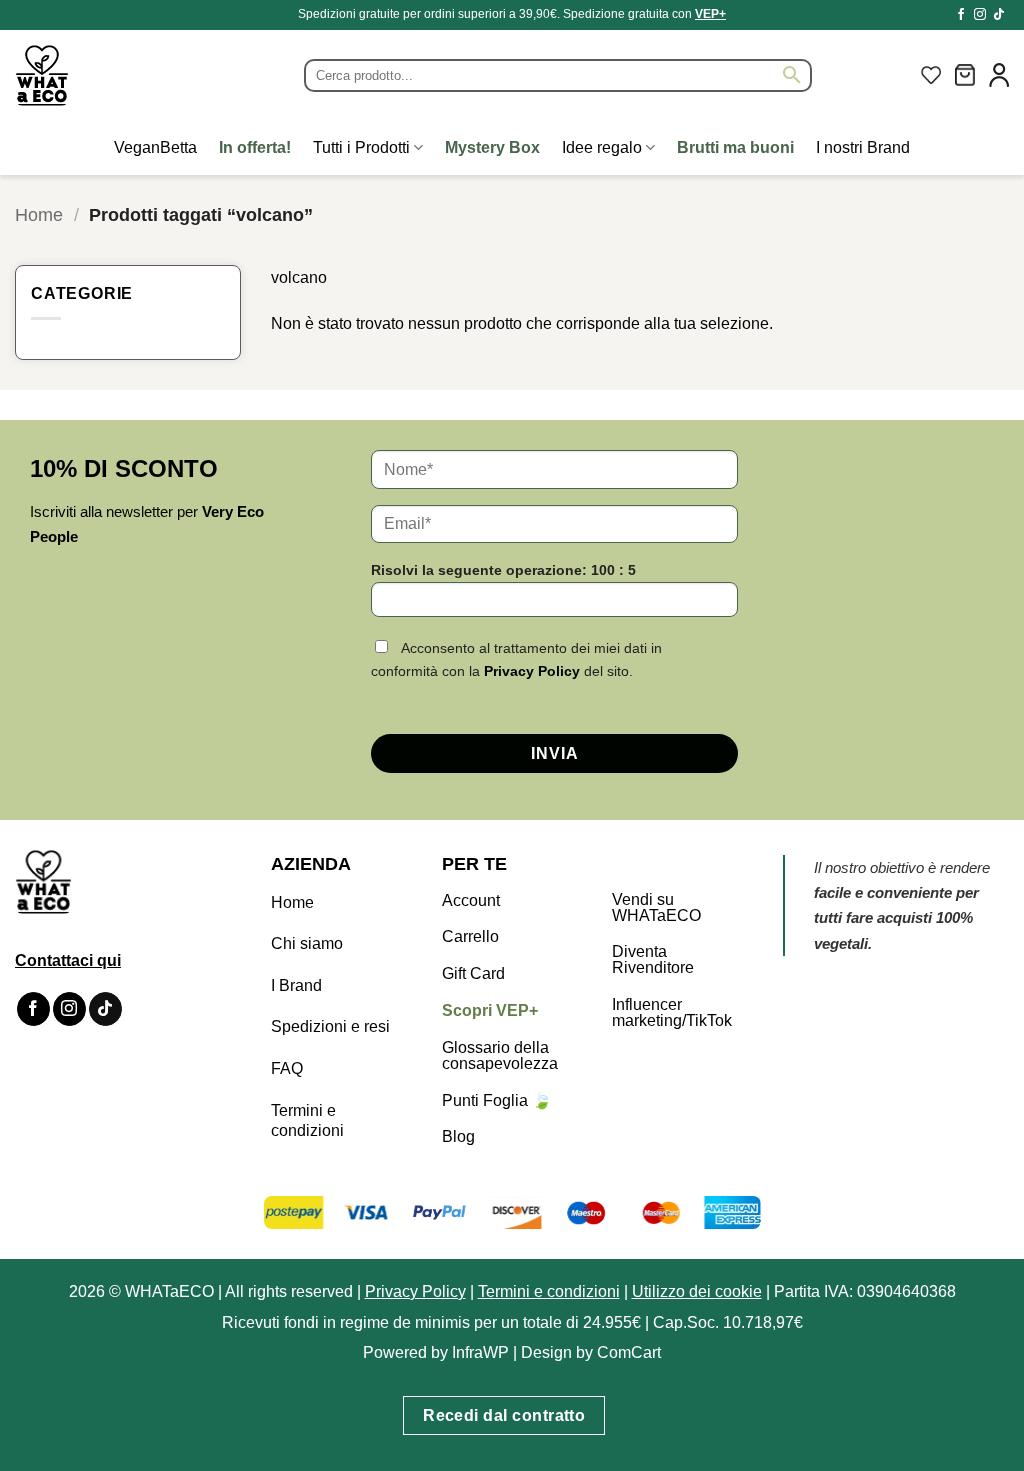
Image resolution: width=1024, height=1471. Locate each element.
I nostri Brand (863, 147)
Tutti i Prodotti (361, 147)
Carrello (470, 936)
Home (39, 214)
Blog (458, 1136)
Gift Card (473, 973)
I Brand (296, 985)
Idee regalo (602, 147)
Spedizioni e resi (330, 1026)
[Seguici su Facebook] (961, 15)
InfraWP (480, 1352)
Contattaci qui (68, 960)
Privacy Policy (532, 671)
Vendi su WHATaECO (656, 907)
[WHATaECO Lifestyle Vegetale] (90, 75)
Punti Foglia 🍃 (497, 1100)
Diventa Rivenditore (653, 959)
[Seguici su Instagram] (980, 15)
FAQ (287, 1068)
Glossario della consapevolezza (500, 1055)
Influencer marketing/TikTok (672, 1012)
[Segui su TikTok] (999, 15)
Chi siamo (307, 943)
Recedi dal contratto (504, 1415)
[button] (965, 75)
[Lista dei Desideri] (931, 75)
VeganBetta (155, 147)
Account (471, 900)
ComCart (629, 1352)
